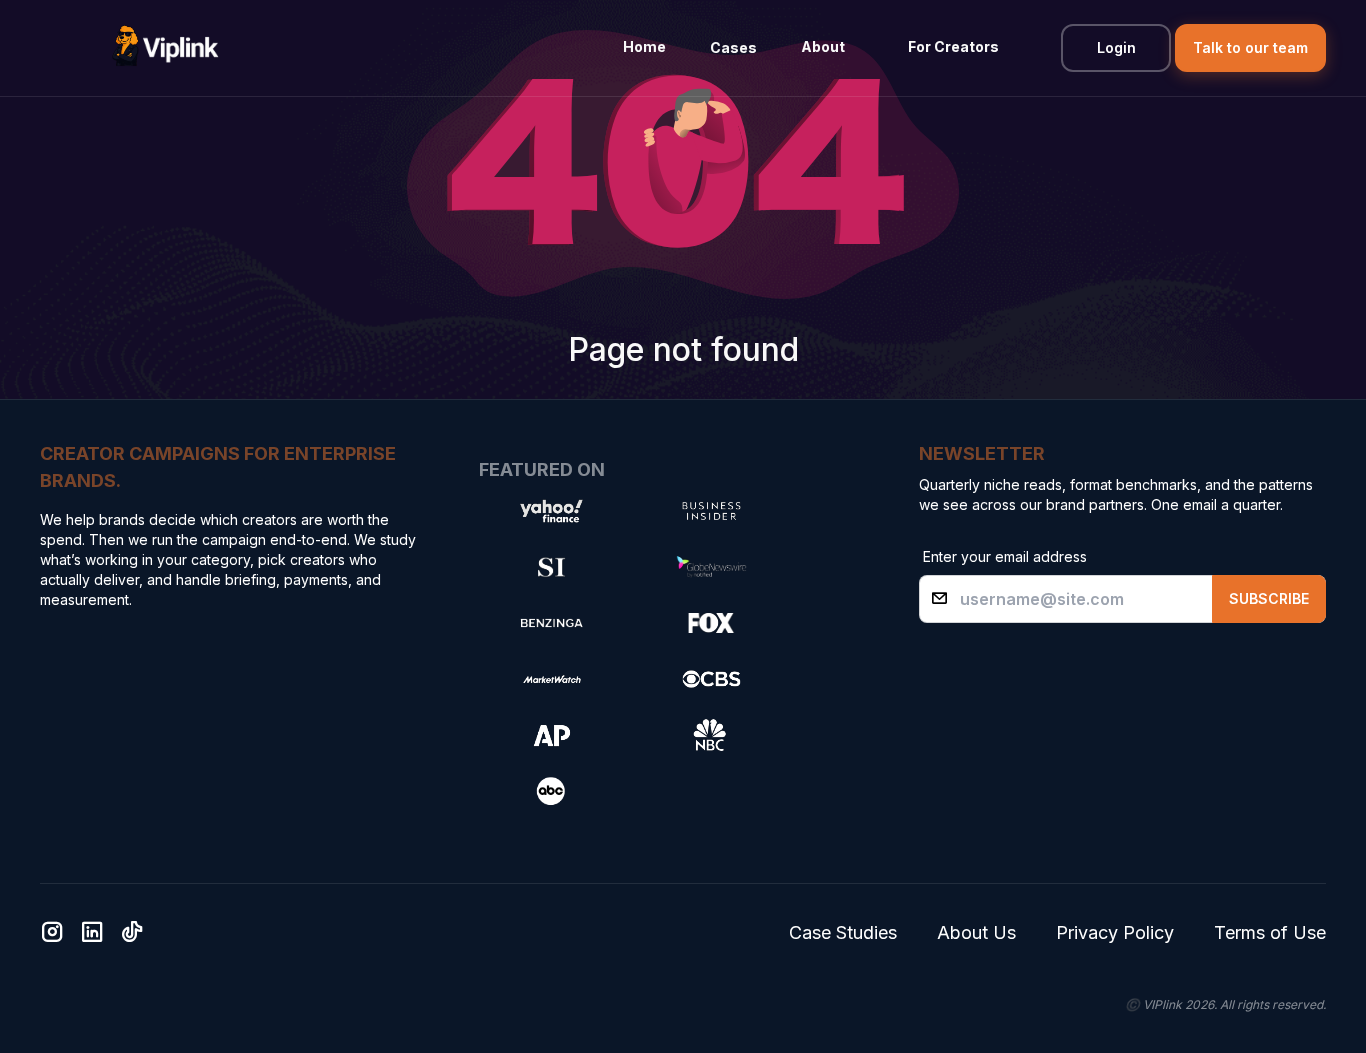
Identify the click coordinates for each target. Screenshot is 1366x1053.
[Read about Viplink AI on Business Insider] (711, 511)
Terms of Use (1270, 932)
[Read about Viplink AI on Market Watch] (551, 679)
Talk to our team (1250, 47)
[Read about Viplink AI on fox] (711, 623)
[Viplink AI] (165, 48)
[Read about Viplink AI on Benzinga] (551, 623)
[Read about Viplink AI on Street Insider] (551, 567)
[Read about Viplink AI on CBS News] (711, 679)
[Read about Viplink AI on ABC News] (551, 791)
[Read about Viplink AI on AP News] (551, 735)
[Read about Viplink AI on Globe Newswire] (711, 567)
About (823, 46)
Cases (733, 47)
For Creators (953, 46)
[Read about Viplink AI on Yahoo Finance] (551, 511)
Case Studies (843, 932)
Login (1116, 47)
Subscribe (1269, 598)
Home (644, 46)
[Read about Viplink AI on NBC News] (711, 735)
